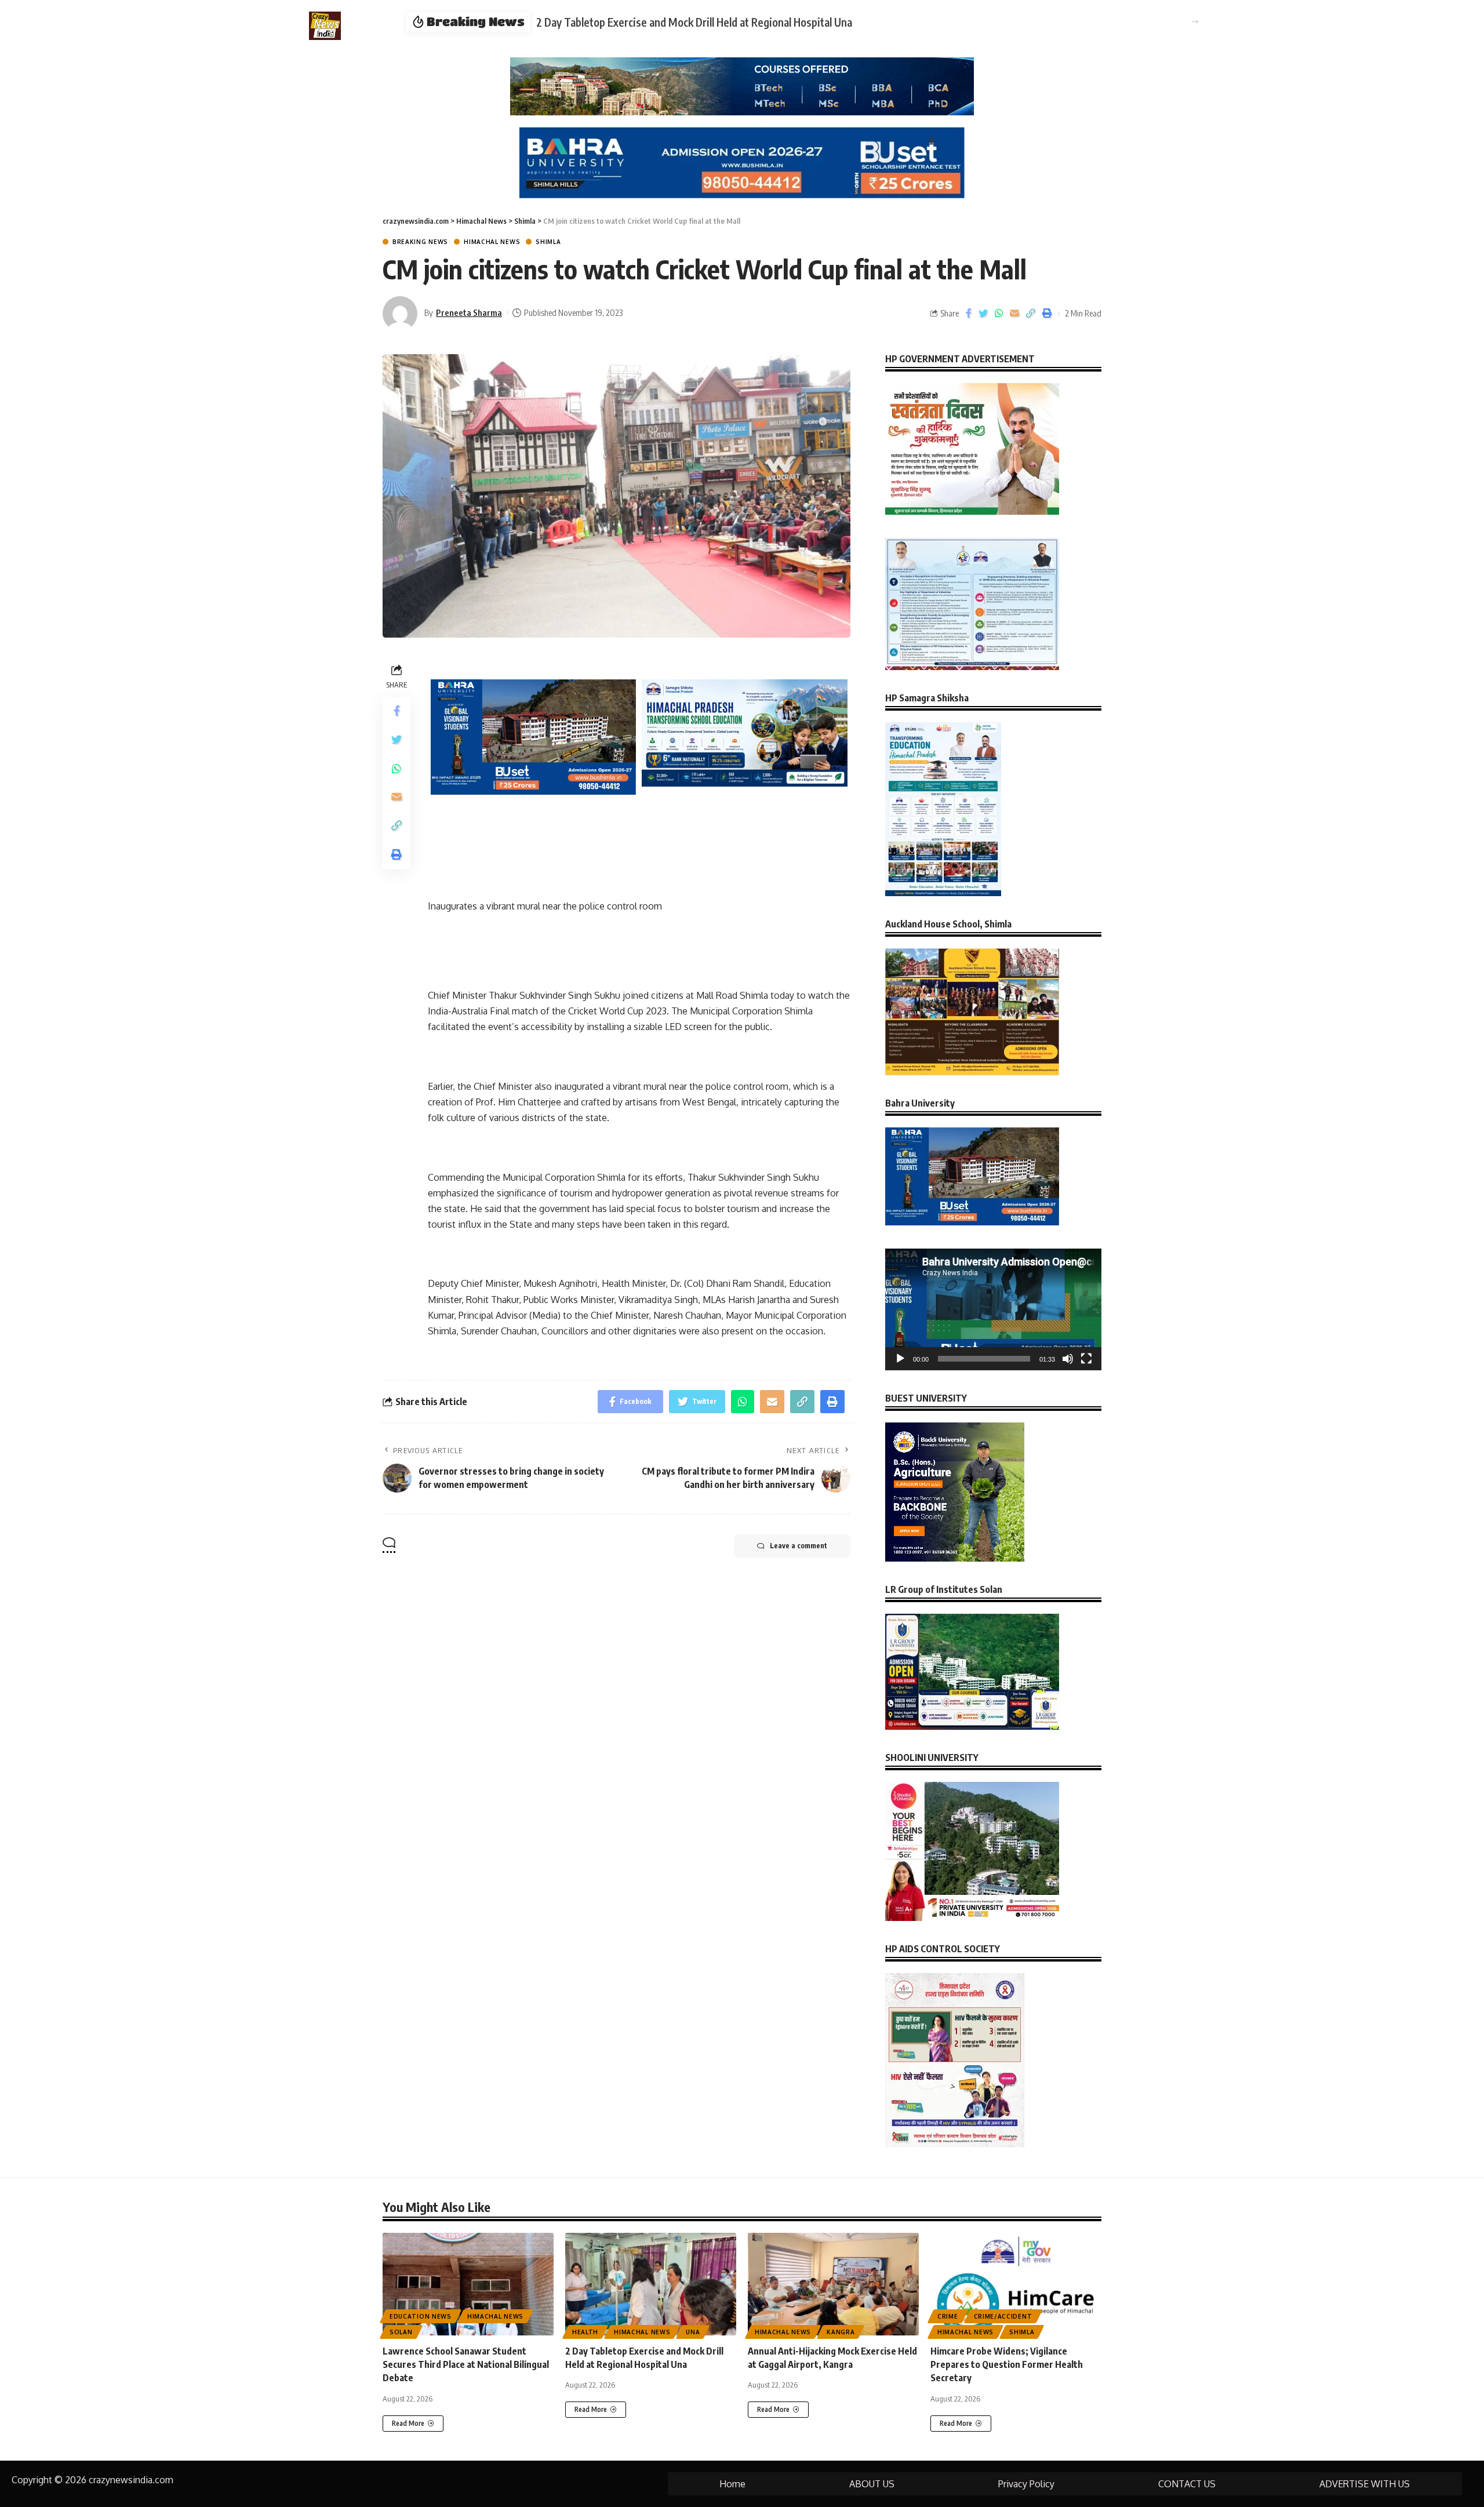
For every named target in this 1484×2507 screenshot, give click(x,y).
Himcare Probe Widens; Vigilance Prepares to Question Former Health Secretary (1007, 2364)
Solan (401, 2332)
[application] (993, 1309)
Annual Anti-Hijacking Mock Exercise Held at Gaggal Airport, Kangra (791, 22)
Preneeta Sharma (469, 312)
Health (585, 2332)
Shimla (548, 242)
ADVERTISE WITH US (1365, 2484)
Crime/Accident (1003, 2316)
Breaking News (420, 242)
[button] (1195, 22)
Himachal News (492, 242)
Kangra (841, 2332)
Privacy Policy (1026, 2484)
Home (732, 2484)
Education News (421, 2316)
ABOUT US (872, 2484)
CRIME (948, 2316)
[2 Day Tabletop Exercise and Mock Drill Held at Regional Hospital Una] (651, 2284)
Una (693, 2332)
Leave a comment (799, 1546)
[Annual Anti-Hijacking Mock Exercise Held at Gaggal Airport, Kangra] (833, 2284)
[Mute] (1068, 1359)
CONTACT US (1187, 2484)
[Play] (900, 1359)
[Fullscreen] (1086, 1359)
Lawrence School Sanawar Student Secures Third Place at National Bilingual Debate (466, 2364)
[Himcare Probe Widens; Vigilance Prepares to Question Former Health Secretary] (1016, 2284)
